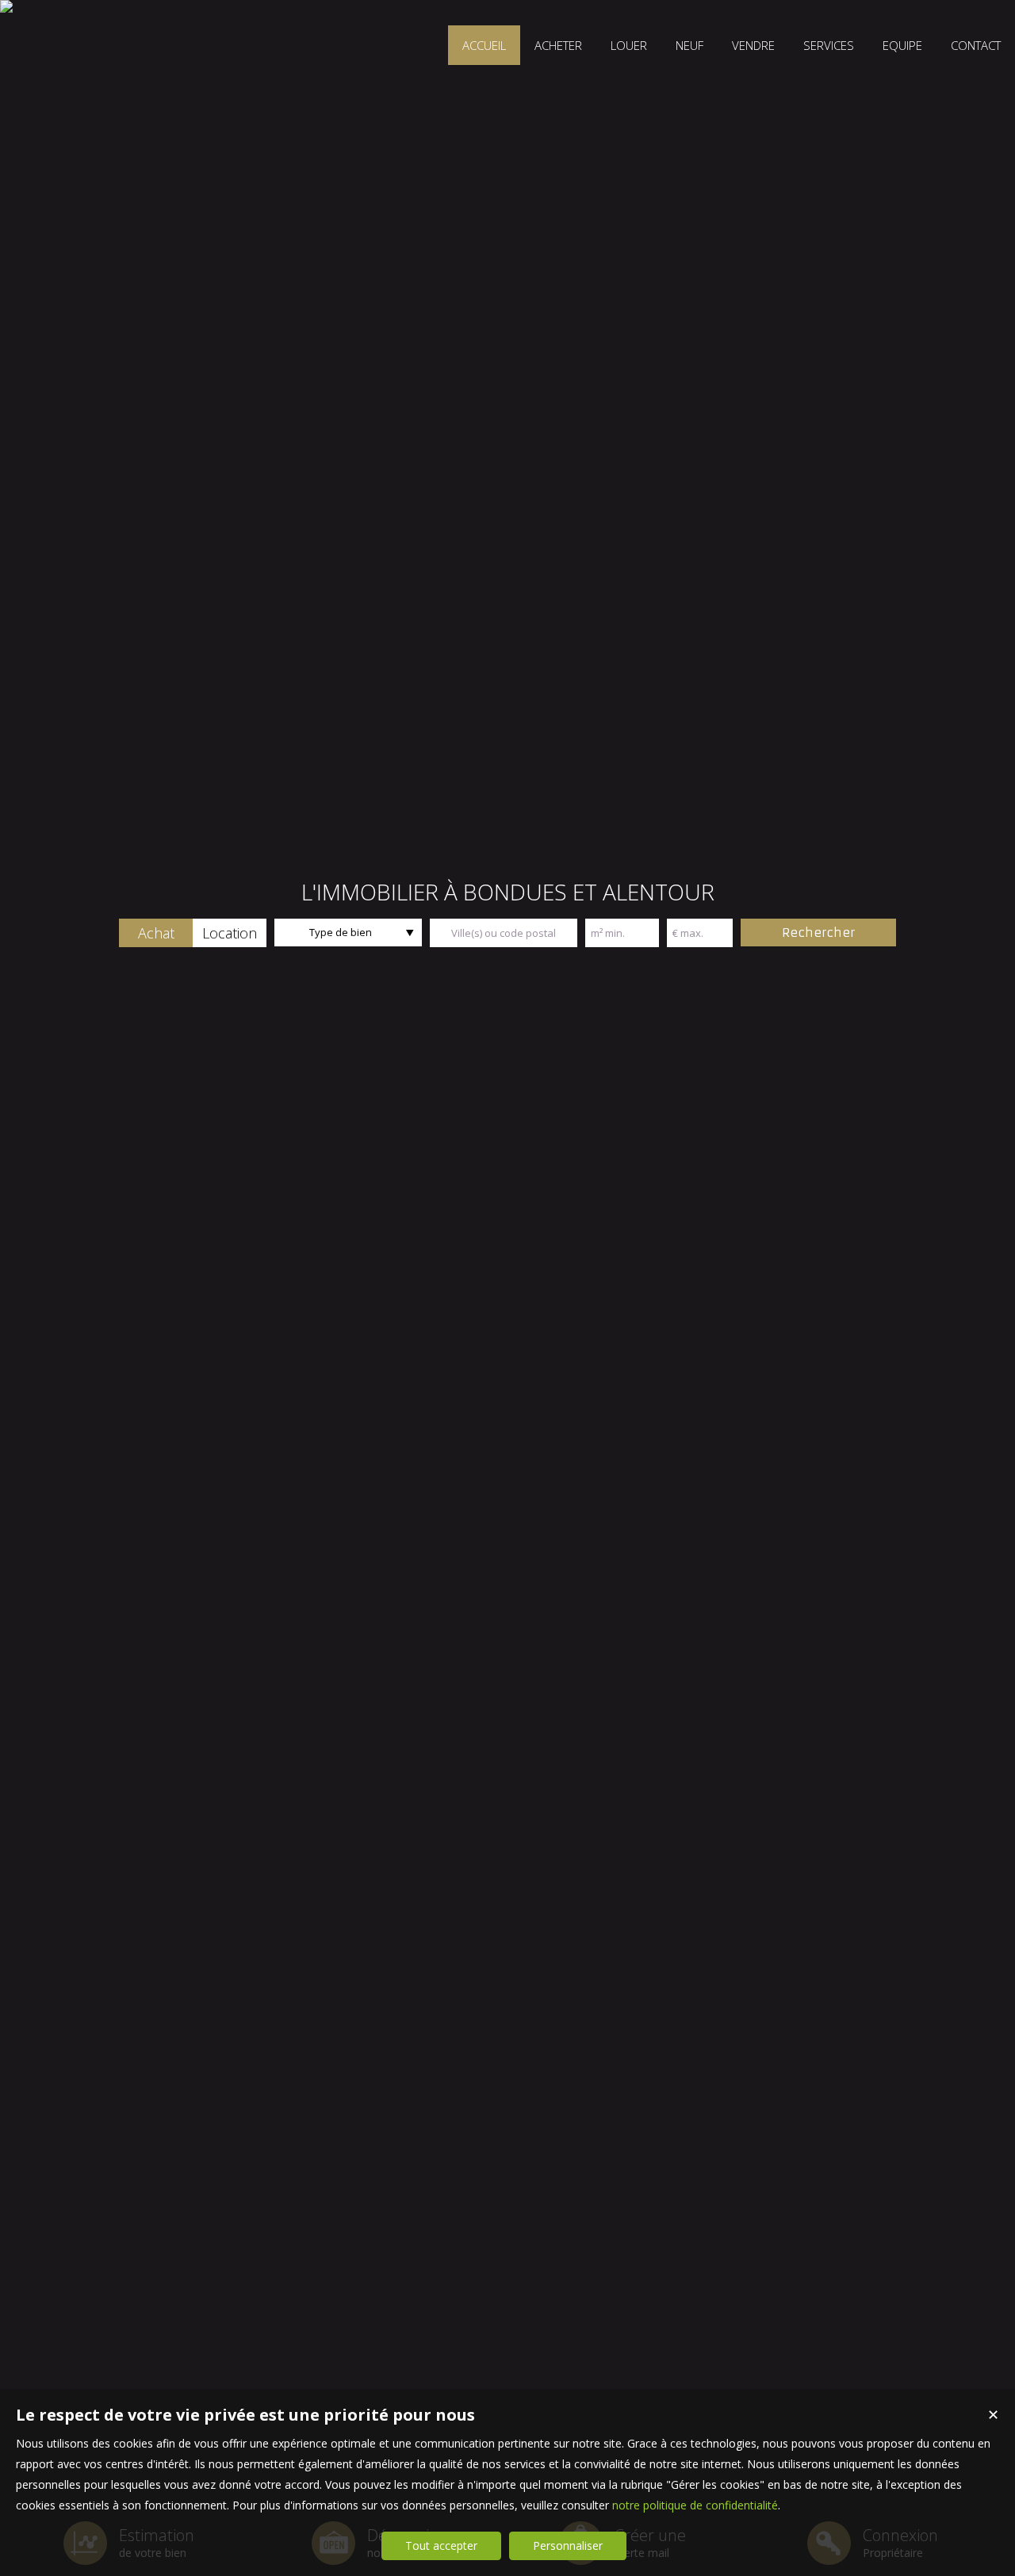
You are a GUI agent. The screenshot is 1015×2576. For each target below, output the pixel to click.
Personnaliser (568, 2545)
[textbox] (504, 933)
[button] (156, 933)
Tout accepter (441, 2545)
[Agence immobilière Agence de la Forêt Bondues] (6, 6)
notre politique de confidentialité (695, 2505)
